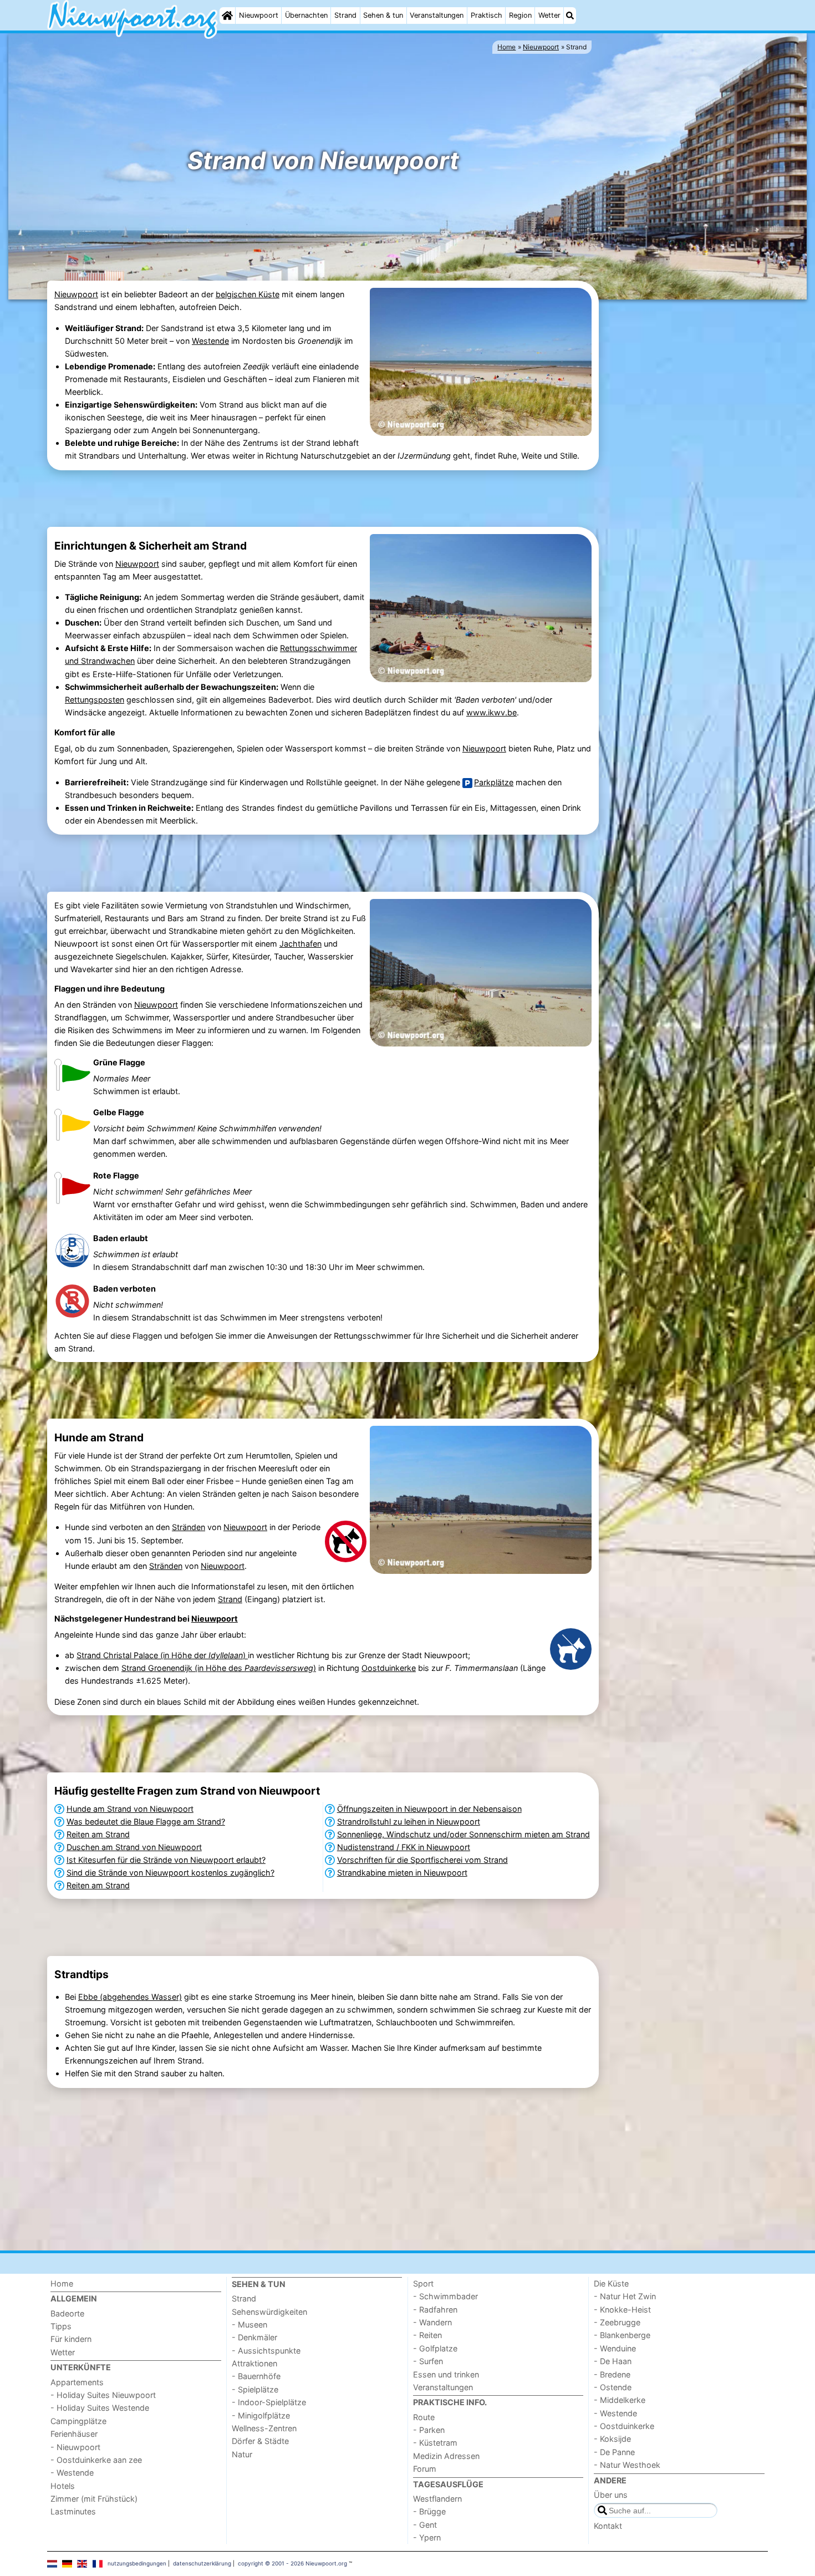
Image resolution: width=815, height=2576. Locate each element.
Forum (425, 2469)
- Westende (72, 2473)
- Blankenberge (622, 2335)
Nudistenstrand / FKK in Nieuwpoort (404, 1847)
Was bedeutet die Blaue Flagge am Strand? (146, 1822)
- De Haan (613, 2361)
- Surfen (428, 2361)
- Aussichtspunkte (266, 2351)
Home (62, 2283)
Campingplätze (78, 2421)
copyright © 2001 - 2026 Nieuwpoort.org (292, 2563)
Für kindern (71, 2339)
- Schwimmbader (445, 2296)
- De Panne (614, 2452)
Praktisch (487, 15)
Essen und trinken (446, 2374)
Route (424, 2417)
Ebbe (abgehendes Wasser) (130, 1997)
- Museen (249, 2325)
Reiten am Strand (98, 1834)
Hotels (63, 2486)
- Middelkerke (620, 2400)
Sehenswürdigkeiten (269, 2312)
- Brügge (429, 2511)
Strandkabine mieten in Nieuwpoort (402, 1873)
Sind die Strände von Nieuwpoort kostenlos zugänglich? (170, 1873)
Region (520, 15)
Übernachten (306, 15)
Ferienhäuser (74, 2434)
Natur (242, 2454)
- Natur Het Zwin (625, 2296)
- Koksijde (612, 2439)
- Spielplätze (255, 2389)
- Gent (425, 2525)
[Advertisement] (685, 473)
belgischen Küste (248, 294)
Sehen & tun (383, 15)
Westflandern (437, 2499)
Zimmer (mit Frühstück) (94, 2499)
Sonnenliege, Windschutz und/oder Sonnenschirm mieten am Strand (463, 1834)
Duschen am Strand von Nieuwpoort (134, 1847)
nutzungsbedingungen (137, 2563)
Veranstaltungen (437, 15)
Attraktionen (254, 2363)
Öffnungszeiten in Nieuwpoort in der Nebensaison (429, 1809)
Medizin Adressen (446, 2456)
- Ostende (613, 2387)
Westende (210, 341)
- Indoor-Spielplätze (269, 2402)
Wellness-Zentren (264, 2428)
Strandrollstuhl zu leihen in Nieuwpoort (409, 1822)
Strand (345, 15)
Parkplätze (494, 782)
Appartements (77, 2382)
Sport (423, 2283)
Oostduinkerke (389, 1668)
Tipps (61, 2326)
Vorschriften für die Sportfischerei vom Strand (422, 1860)
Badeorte (67, 2313)
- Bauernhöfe (256, 2376)
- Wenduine (615, 2348)
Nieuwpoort (259, 15)
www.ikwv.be (491, 712)
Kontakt (608, 2526)
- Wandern (432, 2322)
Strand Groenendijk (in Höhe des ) (219, 1668)
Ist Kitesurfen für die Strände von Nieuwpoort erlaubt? (166, 1860)
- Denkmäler (254, 2337)
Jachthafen (300, 944)
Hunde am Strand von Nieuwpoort (130, 1809)
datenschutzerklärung (202, 2563)
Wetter (549, 15)
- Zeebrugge (617, 2322)
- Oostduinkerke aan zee (96, 2460)
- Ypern (427, 2537)
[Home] (227, 16)
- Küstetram (435, 2443)
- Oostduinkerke (624, 2426)
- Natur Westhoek (627, 2465)
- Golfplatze (435, 2348)
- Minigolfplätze (261, 2415)
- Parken (429, 2430)
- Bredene (612, 2374)
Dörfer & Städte (260, 2441)
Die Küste (611, 2283)
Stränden (189, 1527)
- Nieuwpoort (75, 2447)
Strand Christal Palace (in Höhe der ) (162, 1655)
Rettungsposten (95, 700)
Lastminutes (73, 2511)
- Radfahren (435, 2310)
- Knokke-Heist (622, 2310)
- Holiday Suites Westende (100, 2408)
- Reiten (427, 2335)
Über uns (611, 2495)
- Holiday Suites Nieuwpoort (103, 2395)
